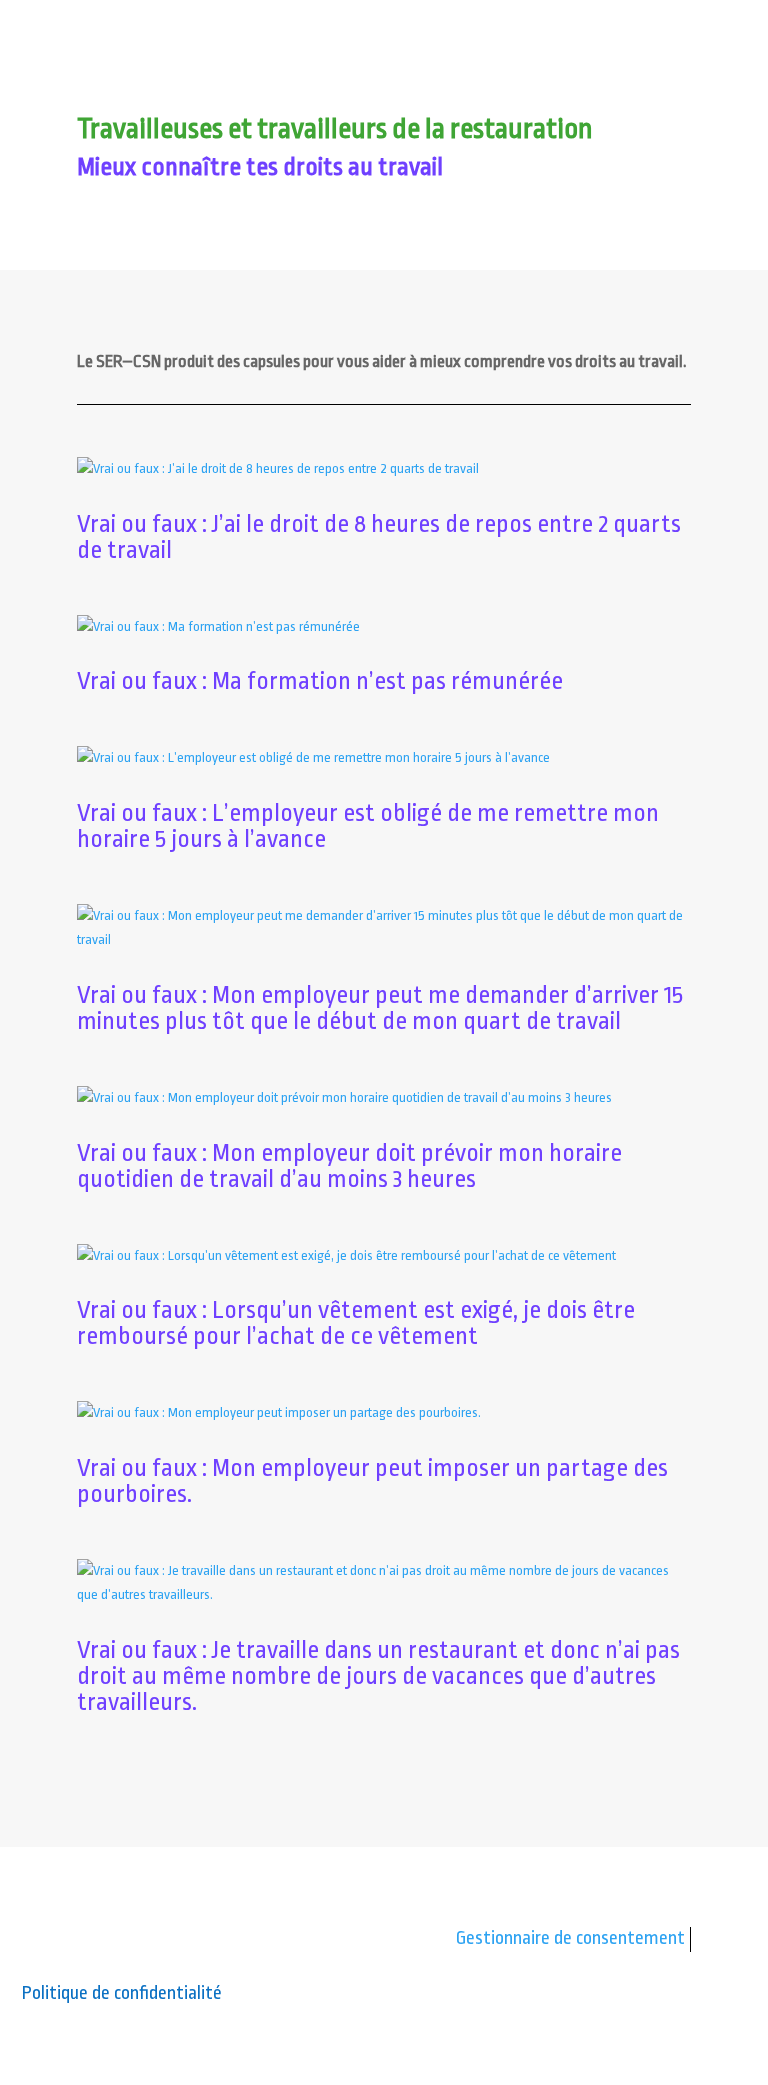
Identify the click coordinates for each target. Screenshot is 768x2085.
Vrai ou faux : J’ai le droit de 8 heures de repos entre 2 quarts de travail (379, 537)
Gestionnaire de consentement (570, 1938)
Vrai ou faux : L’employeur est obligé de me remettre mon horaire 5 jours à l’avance (368, 826)
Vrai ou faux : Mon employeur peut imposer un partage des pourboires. (372, 1481)
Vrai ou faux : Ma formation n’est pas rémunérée (320, 681)
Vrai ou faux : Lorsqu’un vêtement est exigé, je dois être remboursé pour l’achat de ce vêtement (356, 1323)
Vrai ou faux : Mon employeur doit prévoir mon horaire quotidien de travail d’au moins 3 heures (349, 1166)
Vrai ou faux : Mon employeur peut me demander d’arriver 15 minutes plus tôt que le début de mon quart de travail (380, 1008)
